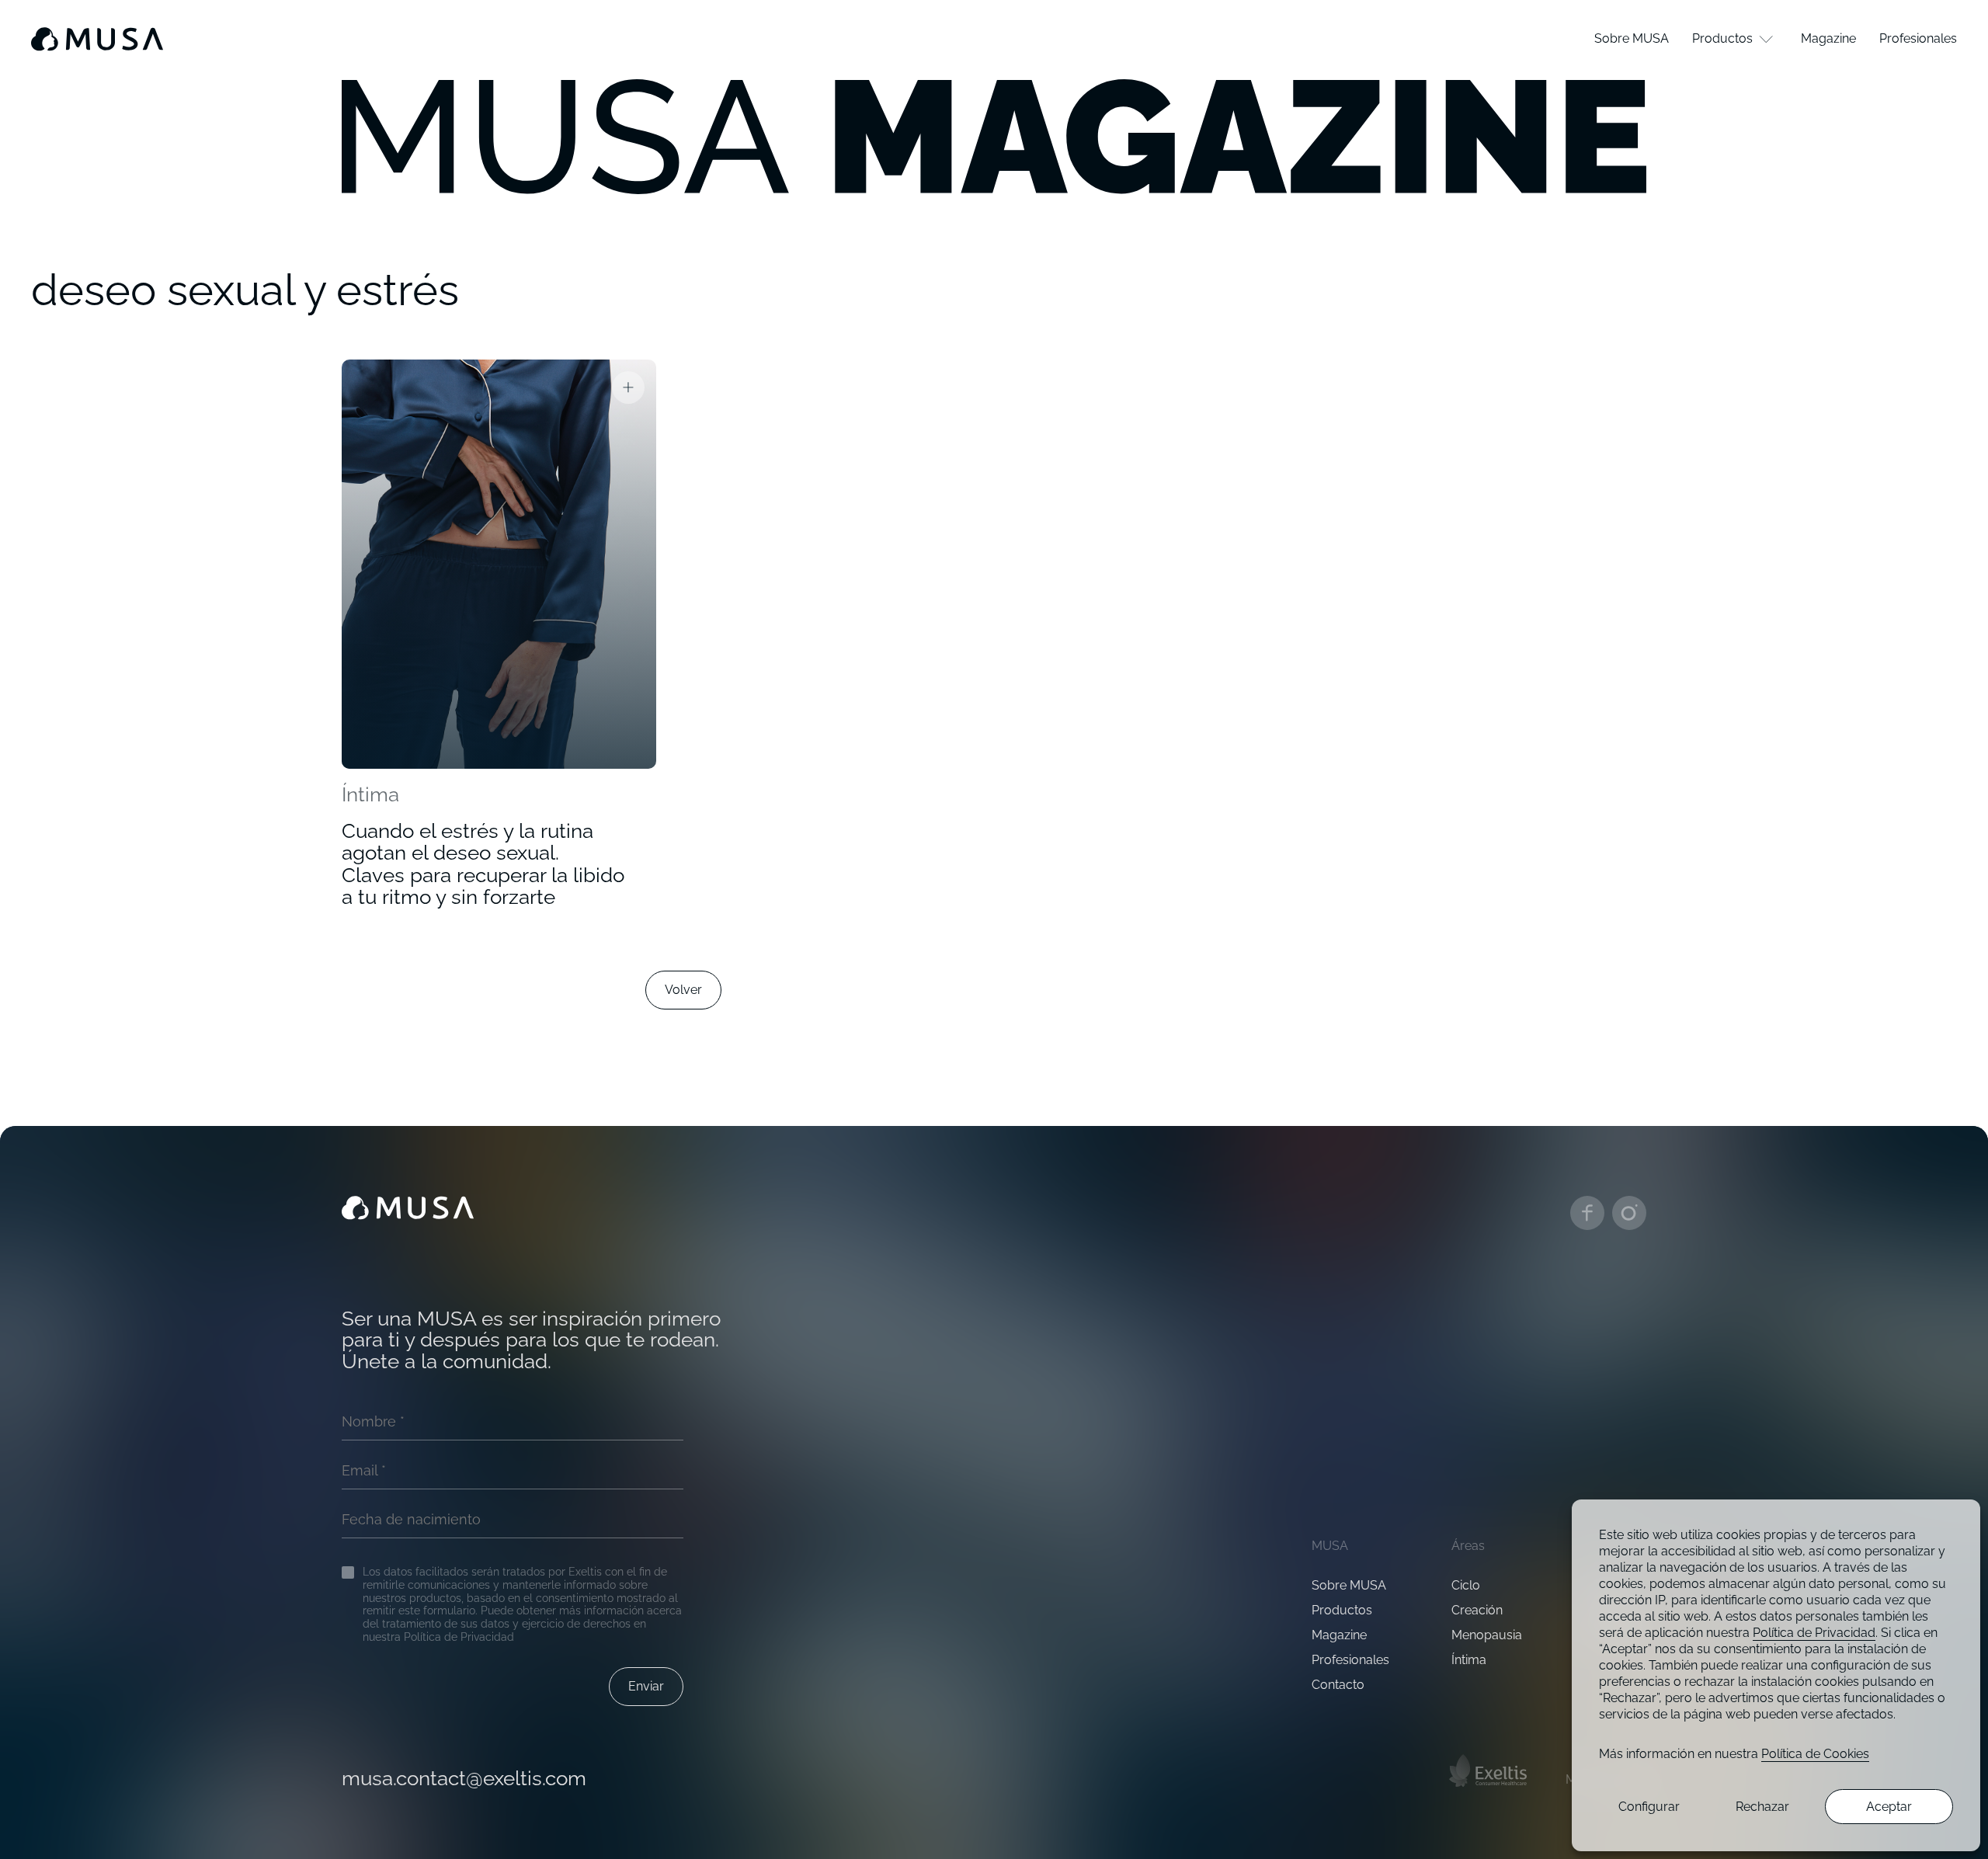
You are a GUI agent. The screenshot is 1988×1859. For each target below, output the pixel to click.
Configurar (1649, 1807)
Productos (1342, 1610)
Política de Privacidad (1814, 1633)
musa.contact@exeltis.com (464, 1779)
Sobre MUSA (1349, 1585)
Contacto (1338, 1685)
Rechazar (1762, 1807)
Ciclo (1466, 1585)
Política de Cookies (1815, 1754)
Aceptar (1889, 1807)
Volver (683, 990)
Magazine (1339, 1635)
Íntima (370, 794)
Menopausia (1487, 1635)
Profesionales (1350, 1660)
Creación (1477, 1610)
